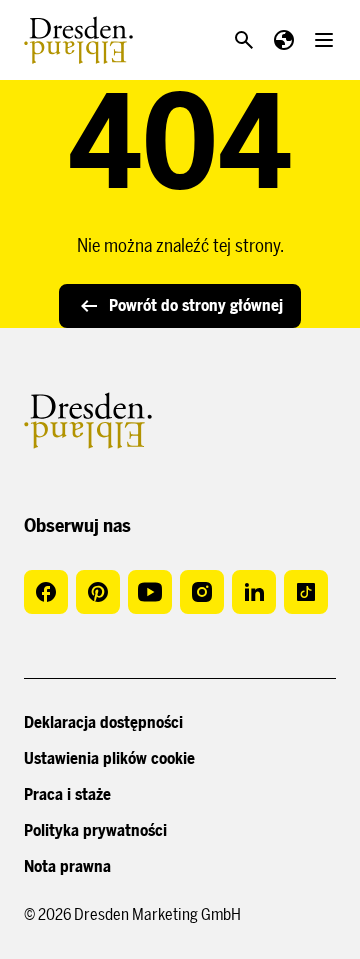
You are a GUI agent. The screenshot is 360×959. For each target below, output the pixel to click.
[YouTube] (150, 592)
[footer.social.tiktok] (306, 592)
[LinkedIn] (254, 592)
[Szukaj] (244, 40)
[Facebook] (46, 592)
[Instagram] (202, 592)
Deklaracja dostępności (103, 722)
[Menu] (324, 40)
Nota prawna (67, 866)
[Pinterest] (98, 592)
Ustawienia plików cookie (109, 758)
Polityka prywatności (95, 830)
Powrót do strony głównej (196, 305)
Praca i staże (67, 794)
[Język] (284, 40)
